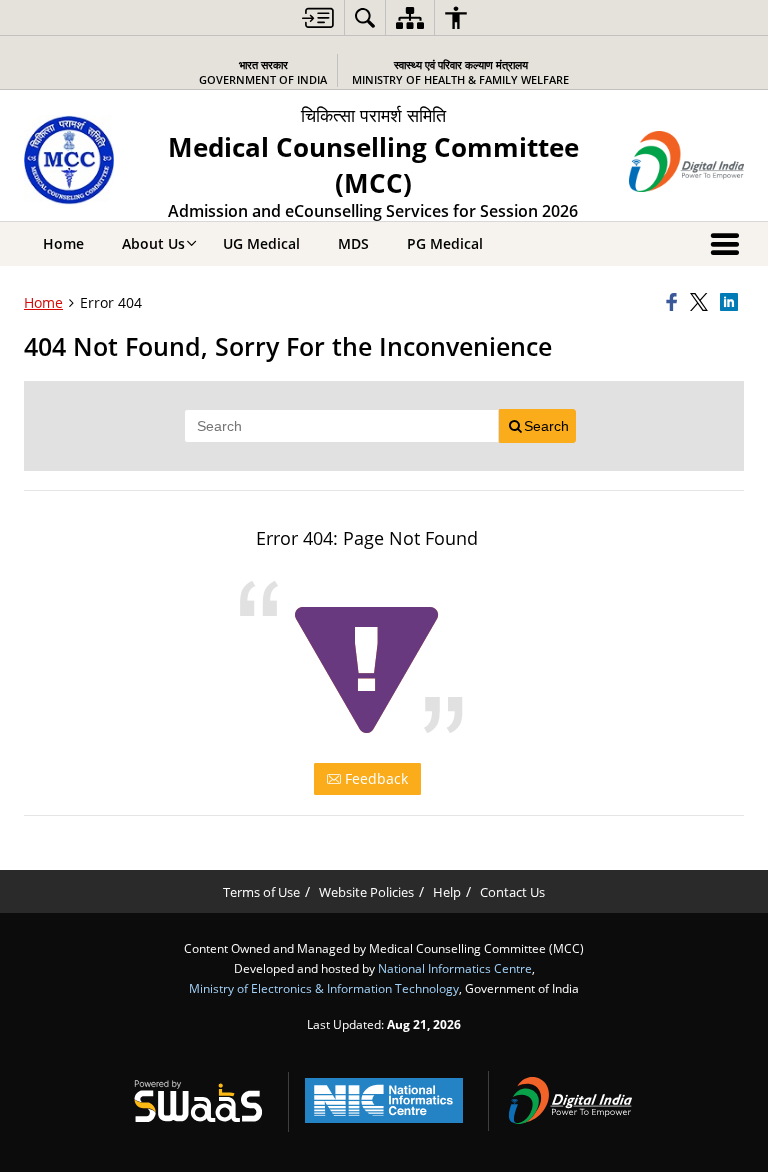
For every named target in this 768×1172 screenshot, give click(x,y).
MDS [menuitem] (353, 243)
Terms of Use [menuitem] (261, 892)
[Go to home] (70, 160)
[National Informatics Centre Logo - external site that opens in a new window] (384, 1100)
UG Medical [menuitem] (261, 243)
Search (546, 426)
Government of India (263, 72)
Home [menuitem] (63, 243)
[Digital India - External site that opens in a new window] (686, 161)
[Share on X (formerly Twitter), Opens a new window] (702, 303)
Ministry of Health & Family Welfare (460, 72)
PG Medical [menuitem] (445, 243)
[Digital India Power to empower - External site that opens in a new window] (570, 1101)
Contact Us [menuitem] (512, 892)
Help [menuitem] (447, 892)
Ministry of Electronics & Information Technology (324, 988)
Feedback (374, 778)
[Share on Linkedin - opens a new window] (732, 303)
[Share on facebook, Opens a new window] (675, 303)
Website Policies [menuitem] (366, 892)
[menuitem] (318, 17)
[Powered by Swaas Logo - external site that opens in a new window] (198, 1101)
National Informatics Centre (455, 968)
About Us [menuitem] (153, 243)
